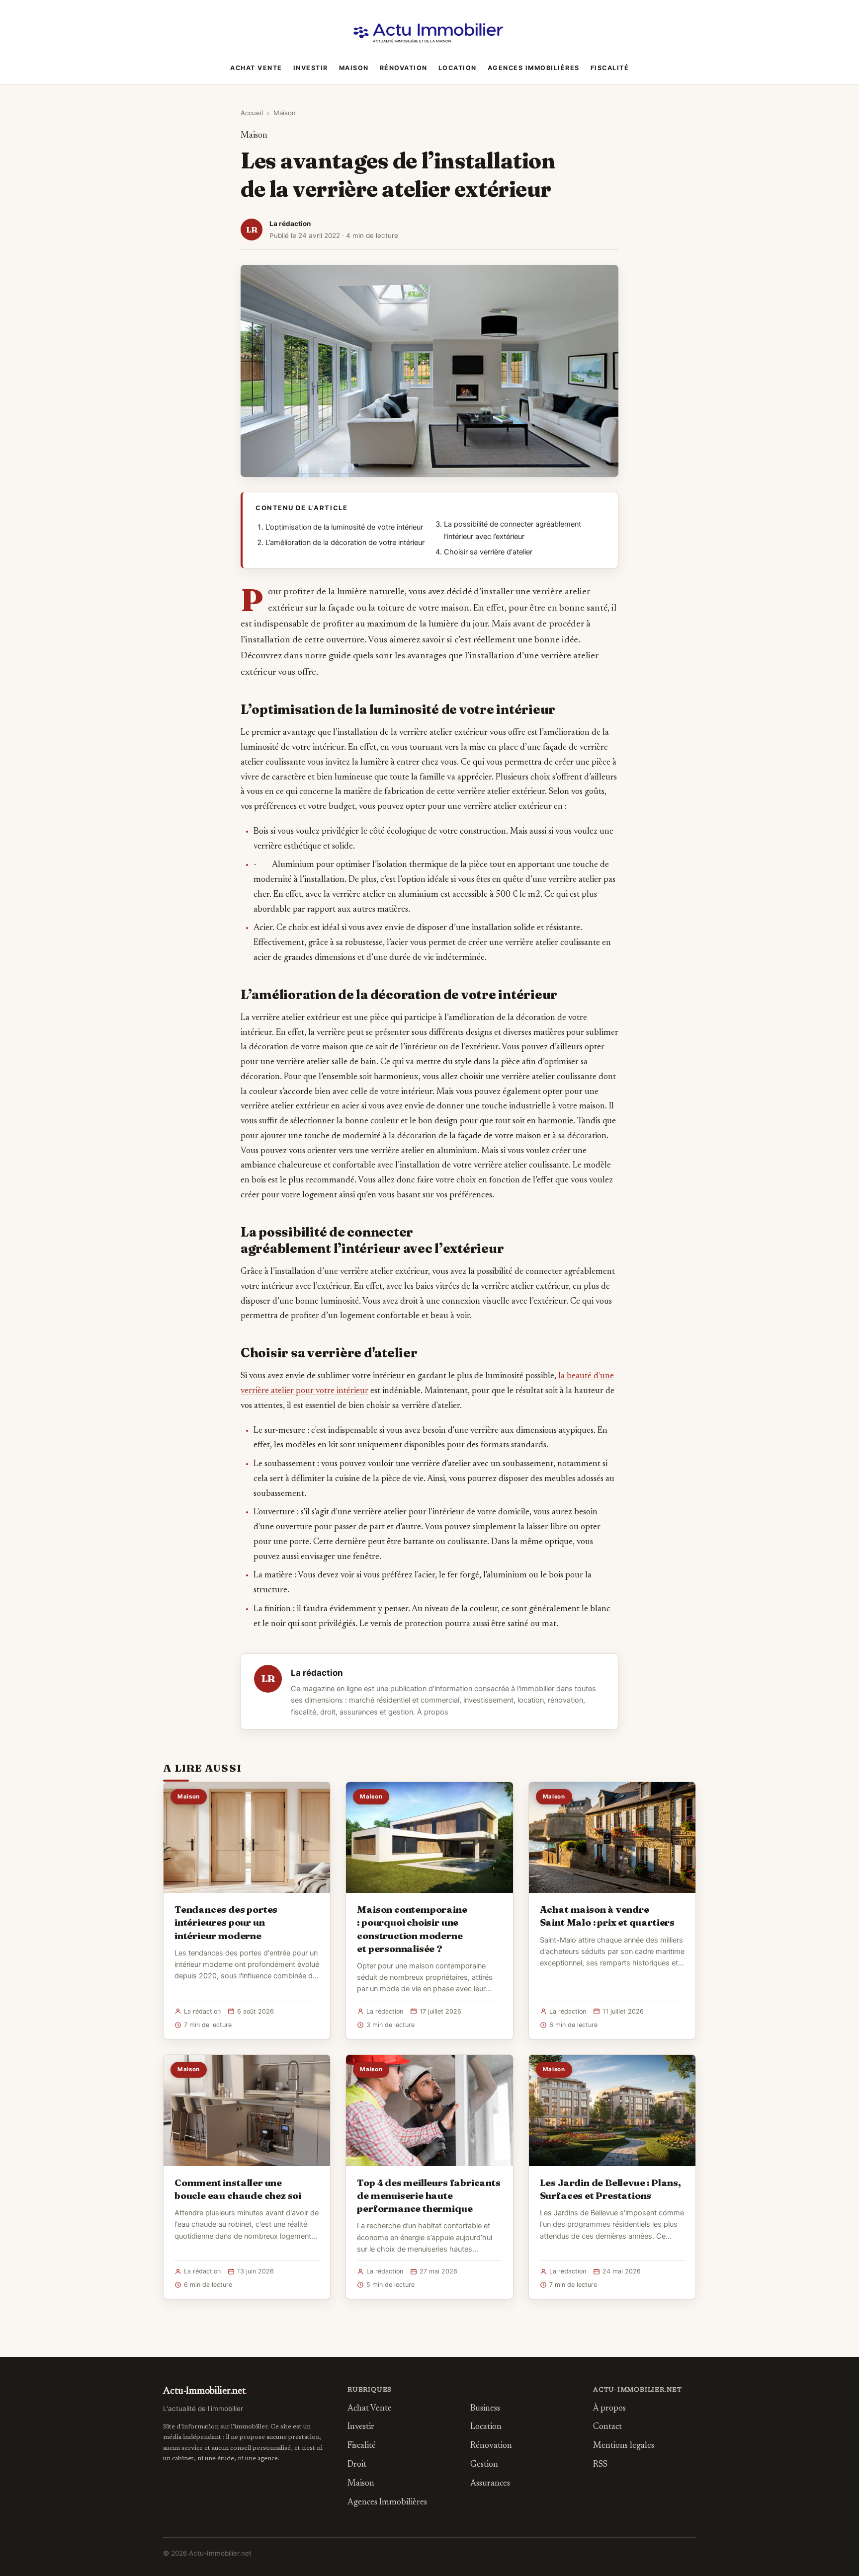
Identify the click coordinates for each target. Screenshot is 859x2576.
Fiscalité (610, 68)
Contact (607, 2427)
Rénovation (404, 68)
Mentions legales (624, 2446)
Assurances (490, 2484)
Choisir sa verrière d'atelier (488, 552)
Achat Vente (256, 68)
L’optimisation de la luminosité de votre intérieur (344, 527)
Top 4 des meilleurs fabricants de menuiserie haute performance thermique (429, 2195)
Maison (354, 68)
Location (458, 68)
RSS (600, 2465)
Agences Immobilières (534, 68)
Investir (311, 68)
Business (485, 2409)
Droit (357, 2465)
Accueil (252, 113)
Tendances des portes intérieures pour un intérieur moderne (226, 1922)
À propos (433, 1712)
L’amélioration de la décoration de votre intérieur (345, 543)
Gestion (484, 2465)
